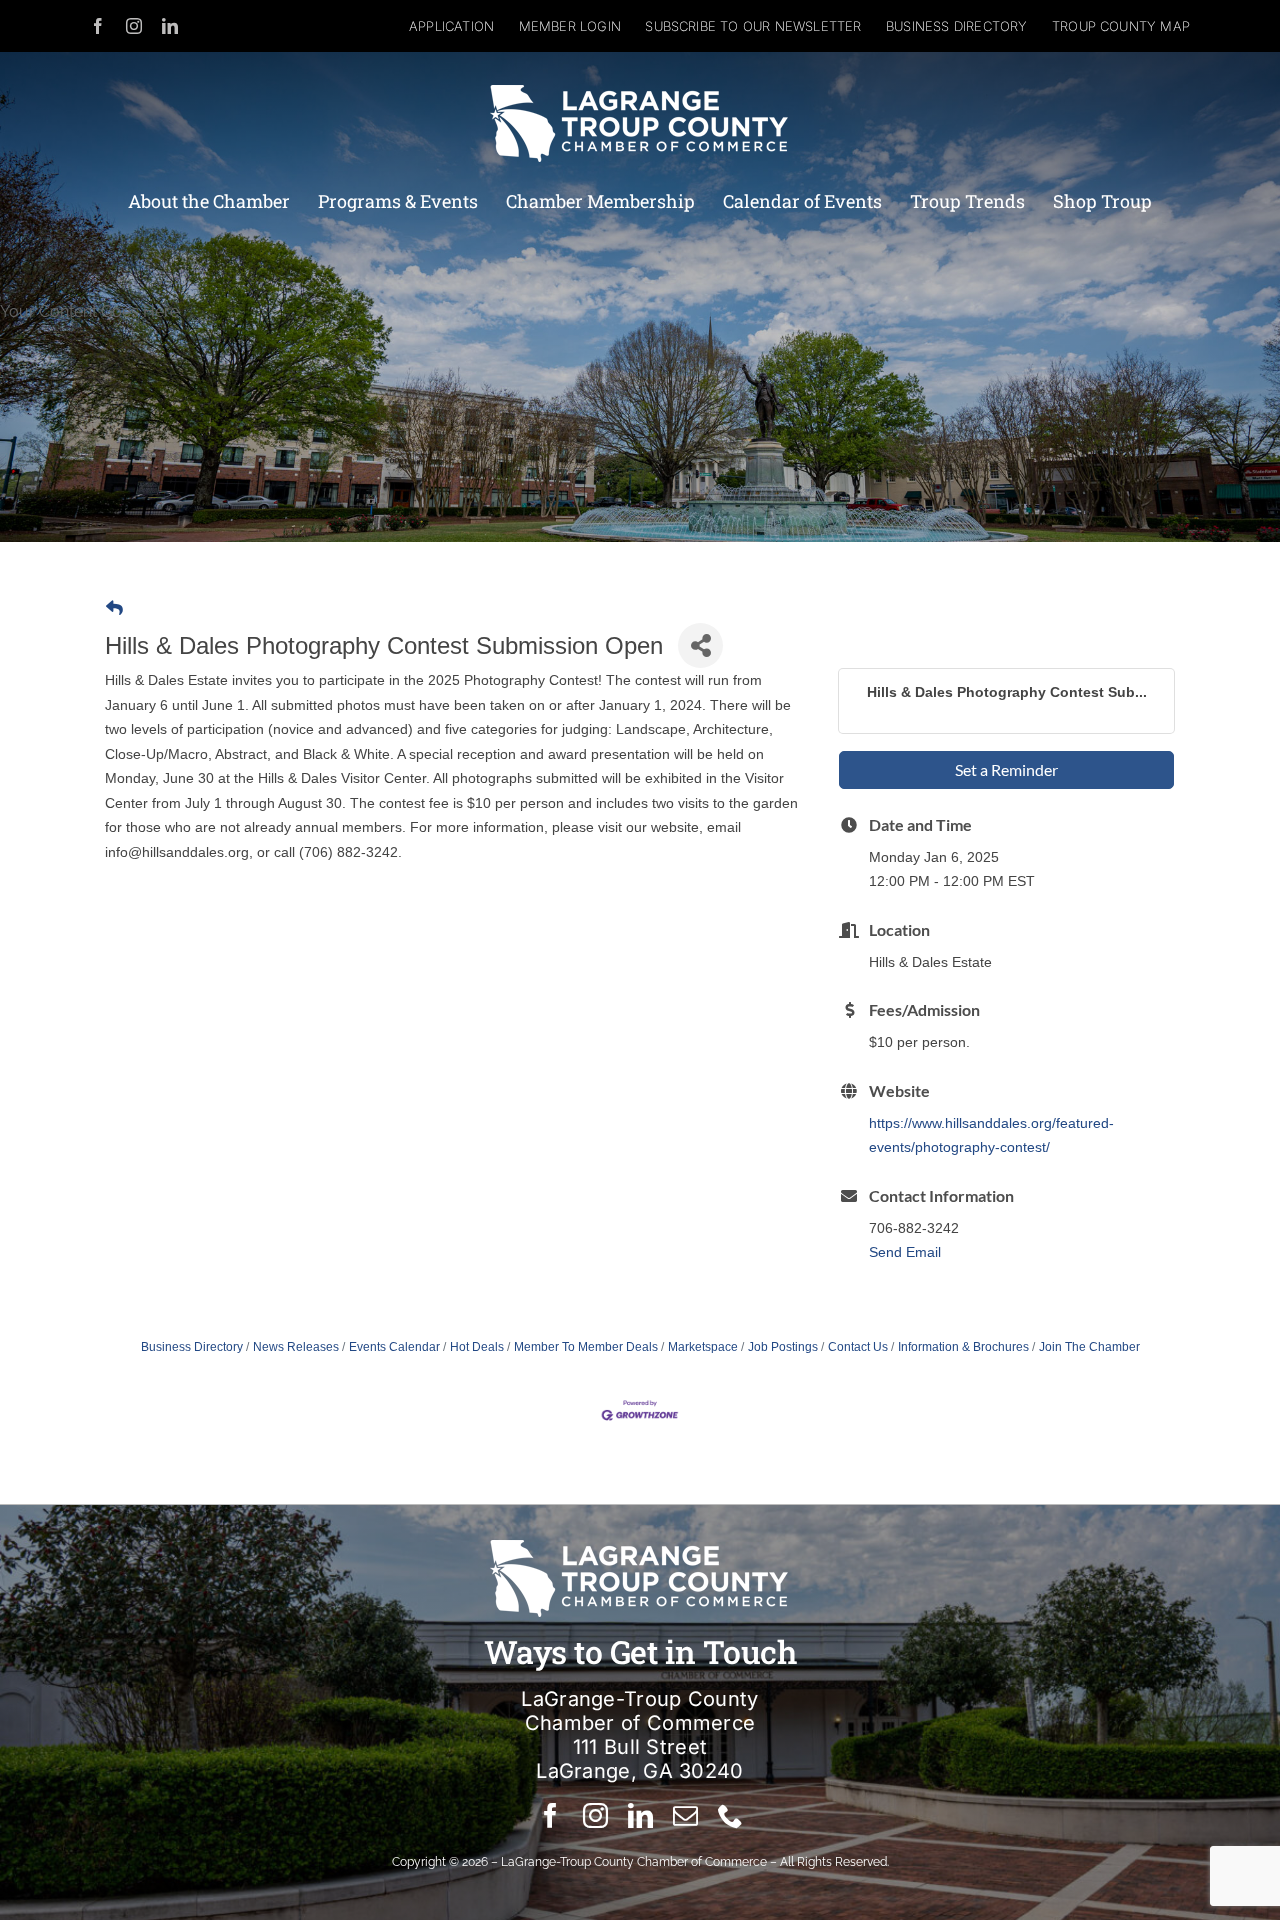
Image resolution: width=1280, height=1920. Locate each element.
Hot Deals (477, 1347)
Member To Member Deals (586, 1347)
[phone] (730, 1815)
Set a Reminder (1006, 769)
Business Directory (192, 1347)
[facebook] (98, 26)
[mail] (685, 1815)
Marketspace (703, 1347)
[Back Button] (114, 608)
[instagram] (134, 26)
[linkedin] (170, 26)
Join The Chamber (1089, 1347)
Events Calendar (394, 1347)
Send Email (905, 1252)
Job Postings (783, 1347)
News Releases (296, 1347)
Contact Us (858, 1347)
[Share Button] (700, 645)
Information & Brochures (963, 1347)
